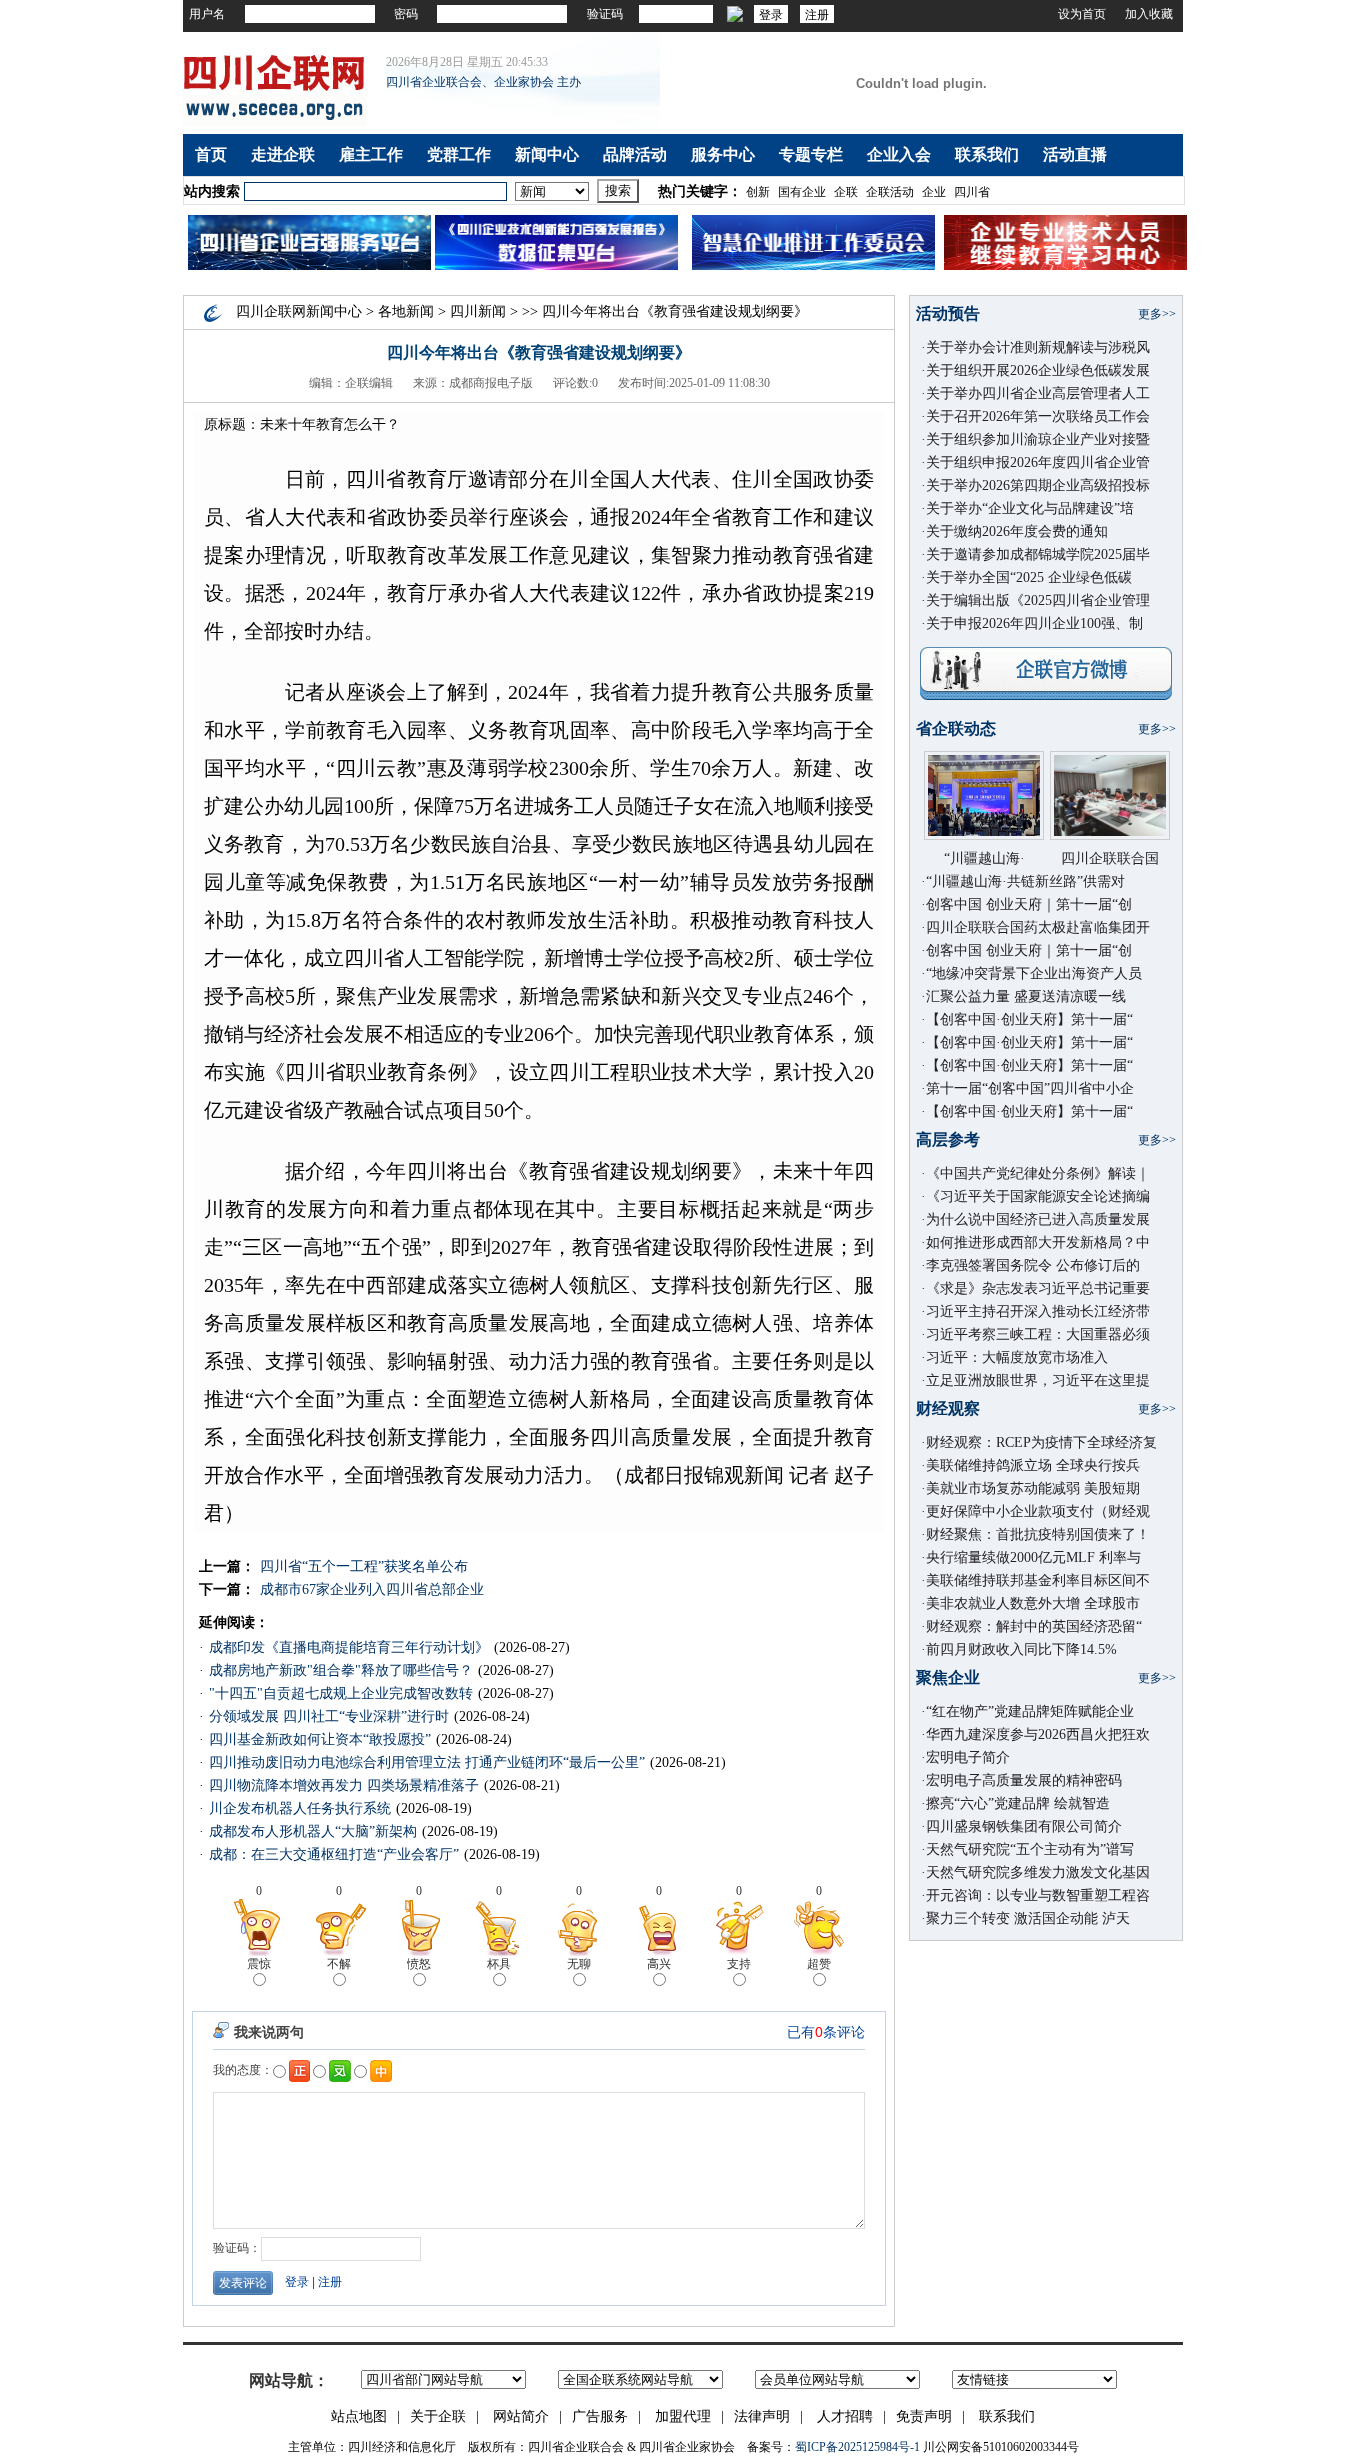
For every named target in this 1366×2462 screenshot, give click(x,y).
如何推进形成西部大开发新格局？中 (1038, 1242)
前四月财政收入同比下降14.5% (1021, 1649)
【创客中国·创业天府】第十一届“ (1029, 1019)
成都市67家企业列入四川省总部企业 (372, 1589)
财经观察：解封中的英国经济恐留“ (1034, 1626)
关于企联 (438, 2416)
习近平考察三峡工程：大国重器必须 (1038, 1334)
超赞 (819, 1964)
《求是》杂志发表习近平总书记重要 (1038, 1288)
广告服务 (600, 2416)
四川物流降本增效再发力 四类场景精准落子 (344, 1785)
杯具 (499, 1964)
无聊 (579, 1964)
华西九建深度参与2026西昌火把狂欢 (1038, 1734)
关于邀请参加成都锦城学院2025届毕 (1038, 554)
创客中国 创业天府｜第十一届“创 (1029, 904)
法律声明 (762, 2416)
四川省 (972, 192)
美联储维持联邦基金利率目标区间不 (1038, 1580)
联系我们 (987, 154)
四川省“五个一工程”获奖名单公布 (364, 1566)
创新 (758, 192)
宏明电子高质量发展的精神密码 (1024, 1780)
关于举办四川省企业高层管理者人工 (1038, 393)
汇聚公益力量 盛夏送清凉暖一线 (1026, 996)
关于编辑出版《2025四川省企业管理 (1038, 600)
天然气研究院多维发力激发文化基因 (1038, 1872)
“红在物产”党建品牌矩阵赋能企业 (1030, 1711)
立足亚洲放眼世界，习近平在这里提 (1038, 1380)
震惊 (259, 1964)
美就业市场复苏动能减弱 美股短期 (1033, 1488)
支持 (739, 1964)
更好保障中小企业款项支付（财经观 (1038, 1511)
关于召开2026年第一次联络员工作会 (1038, 416)
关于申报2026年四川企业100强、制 (1034, 623)
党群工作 (459, 154)
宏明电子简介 (968, 1757)
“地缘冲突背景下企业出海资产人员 (1034, 973)
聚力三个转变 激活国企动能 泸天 (1028, 1918)
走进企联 (283, 154)
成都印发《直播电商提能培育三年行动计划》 (349, 1647)
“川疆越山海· (984, 858)
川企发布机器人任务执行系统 (300, 1808)
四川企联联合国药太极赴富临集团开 (1038, 927)
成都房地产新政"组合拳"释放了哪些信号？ (341, 1670)
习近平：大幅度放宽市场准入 (1017, 1357)
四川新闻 (478, 311)
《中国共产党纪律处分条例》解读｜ (1038, 1173)
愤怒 (419, 1964)
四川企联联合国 (1110, 858)
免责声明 (924, 2416)
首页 (211, 154)
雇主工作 (371, 154)
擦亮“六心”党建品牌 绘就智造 (1018, 1803)
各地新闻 (406, 311)
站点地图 (359, 2416)
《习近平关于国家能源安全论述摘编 (1038, 1196)
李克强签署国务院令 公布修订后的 (1033, 1265)
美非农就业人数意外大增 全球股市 (1033, 1603)
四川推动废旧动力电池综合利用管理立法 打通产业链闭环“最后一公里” (427, 1762)
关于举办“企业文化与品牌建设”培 (1030, 508)
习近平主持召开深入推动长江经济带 (1038, 1311)
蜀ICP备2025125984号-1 (857, 2447)
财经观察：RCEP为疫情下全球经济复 (1041, 1442)
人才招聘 (845, 2416)
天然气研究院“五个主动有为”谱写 (1030, 1849)
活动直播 (1075, 154)
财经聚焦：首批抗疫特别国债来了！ (1038, 1534)
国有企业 (802, 192)
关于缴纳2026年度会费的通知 (1017, 531)
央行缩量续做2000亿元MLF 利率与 (1033, 1557)
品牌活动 (635, 154)
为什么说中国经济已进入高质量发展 (1038, 1219)
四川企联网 (271, 311)
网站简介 (521, 2416)
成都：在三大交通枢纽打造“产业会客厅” (334, 1854)
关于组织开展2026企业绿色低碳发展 (1038, 370)
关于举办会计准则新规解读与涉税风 (1038, 347)
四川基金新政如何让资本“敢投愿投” (320, 1739)
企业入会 (899, 154)
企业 (934, 192)
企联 (846, 192)
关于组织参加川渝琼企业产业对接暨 (1038, 439)
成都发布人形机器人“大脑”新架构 (313, 1831)
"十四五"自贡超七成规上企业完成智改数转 (341, 1693)
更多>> (1157, 314)
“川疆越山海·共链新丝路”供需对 (1025, 881)
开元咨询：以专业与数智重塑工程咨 (1038, 1895)
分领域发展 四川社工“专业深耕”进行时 (329, 1716)
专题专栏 (811, 154)
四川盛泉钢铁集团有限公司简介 (1024, 1826)
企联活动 (890, 192)
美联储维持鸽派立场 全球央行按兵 (1033, 1465)
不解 (339, 1964)
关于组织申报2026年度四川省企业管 (1038, 462)
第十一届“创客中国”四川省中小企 (1030, 1088)
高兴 (659, 1964)
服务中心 (723, 154)
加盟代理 (683, 2416)
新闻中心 (547, 154)
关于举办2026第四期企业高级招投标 (1038, 485)
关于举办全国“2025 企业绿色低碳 (1029, 577)
